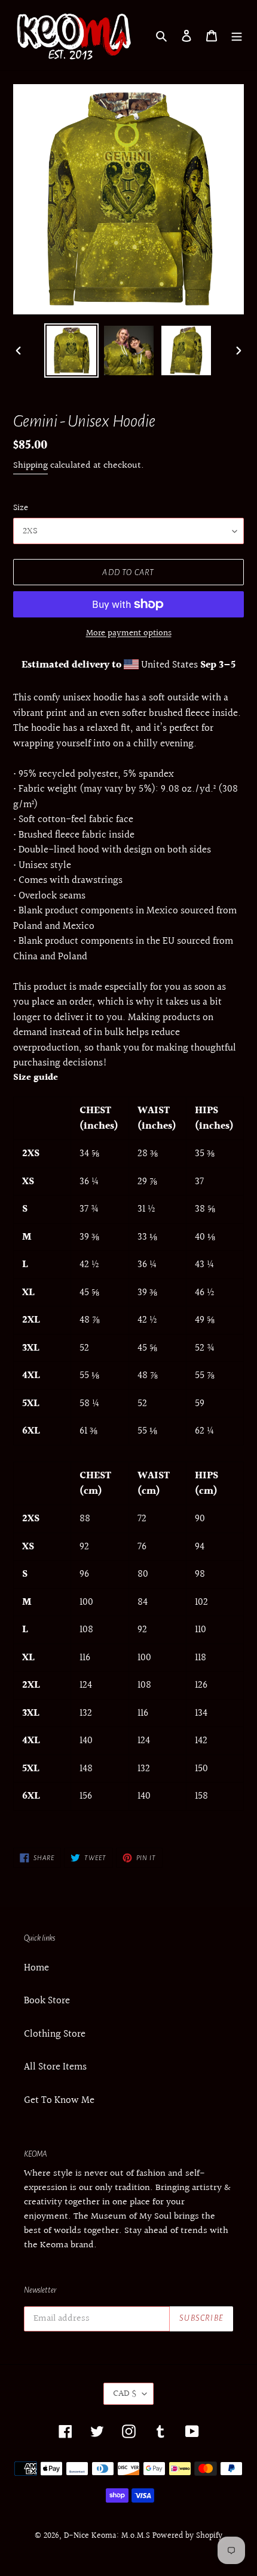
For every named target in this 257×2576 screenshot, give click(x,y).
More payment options (129, 634)
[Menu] (237, 35)
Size (21, 508)
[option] (72, 350)
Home (36, 1968)
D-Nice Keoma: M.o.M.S (107, 2536)
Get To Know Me (59, 2100)
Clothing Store (55, 2034)
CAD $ (125, 2394)
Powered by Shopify (187, 2536)
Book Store (47, 2001)
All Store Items (55, 2067)
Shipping (30, 466)
